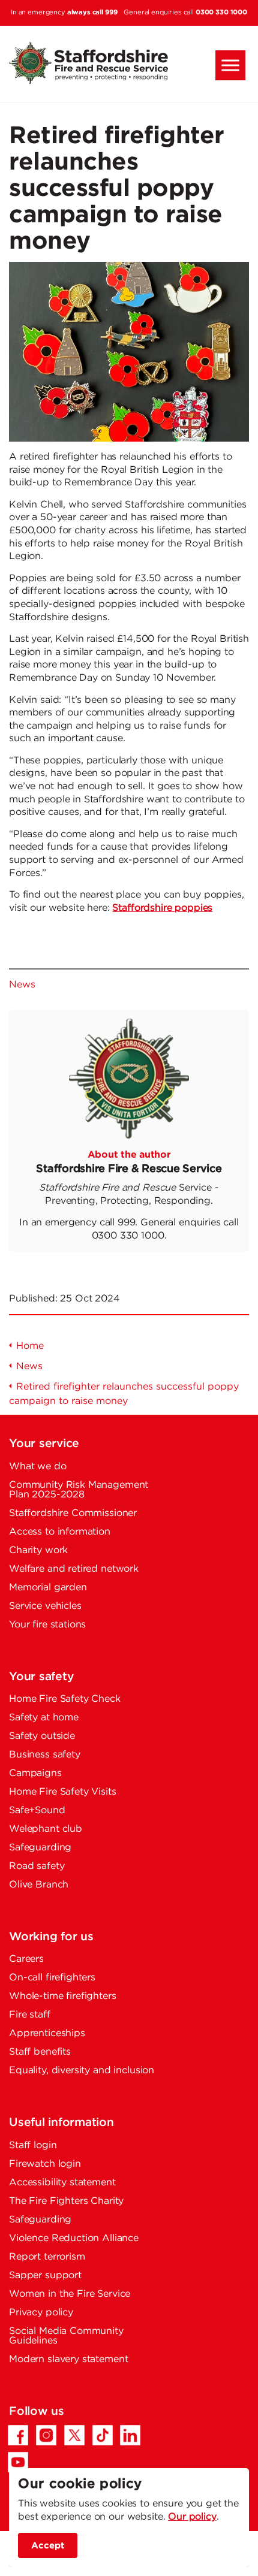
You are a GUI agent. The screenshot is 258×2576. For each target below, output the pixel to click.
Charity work (38, 1550)
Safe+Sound (37, 1811)
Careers (26, 1959)
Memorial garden (48, 1588)
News (22, 985)
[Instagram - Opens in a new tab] (46, 2435)
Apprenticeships (47, 2033)
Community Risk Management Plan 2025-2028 (79, 1490)
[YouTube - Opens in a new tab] (18, 2462)
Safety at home (44, 1718)
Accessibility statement (62, 2183)
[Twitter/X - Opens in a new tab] (74, 2435)
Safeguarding (40, 1848)
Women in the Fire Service (70, 2294)
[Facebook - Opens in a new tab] (18, 2435)
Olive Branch (39, 1885)
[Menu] (230, 65)
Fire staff (30, 2015)
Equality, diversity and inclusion (82, 2071)
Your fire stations (47, 1625)
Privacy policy (41, 2313)
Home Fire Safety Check (65, 1699)
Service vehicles (45, 1606)
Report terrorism (47, 2257)
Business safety (45, 1755)
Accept (48, 2545)
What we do (38, 1467)
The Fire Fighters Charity (66, 2201)
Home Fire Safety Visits (63, 1792)
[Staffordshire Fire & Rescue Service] (129, 63)
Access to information (60, 1532)
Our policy (192, 2517)
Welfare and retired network (74, 1569)
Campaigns (35, 1773)
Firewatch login (45, 2164)
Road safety (37, 1866)
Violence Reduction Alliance (74, 2238)
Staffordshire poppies (162, 908)
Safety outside (42, 1736)
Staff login (33, 2145)
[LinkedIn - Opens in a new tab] (130, 2435)
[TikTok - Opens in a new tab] (103, 2435)
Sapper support (45, 2275)
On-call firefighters (52, 1978)
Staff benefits (40, 2052)
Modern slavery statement (68, 2359)
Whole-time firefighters (63, 1996)
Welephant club (46, 1829)
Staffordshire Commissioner (73, 1513)
